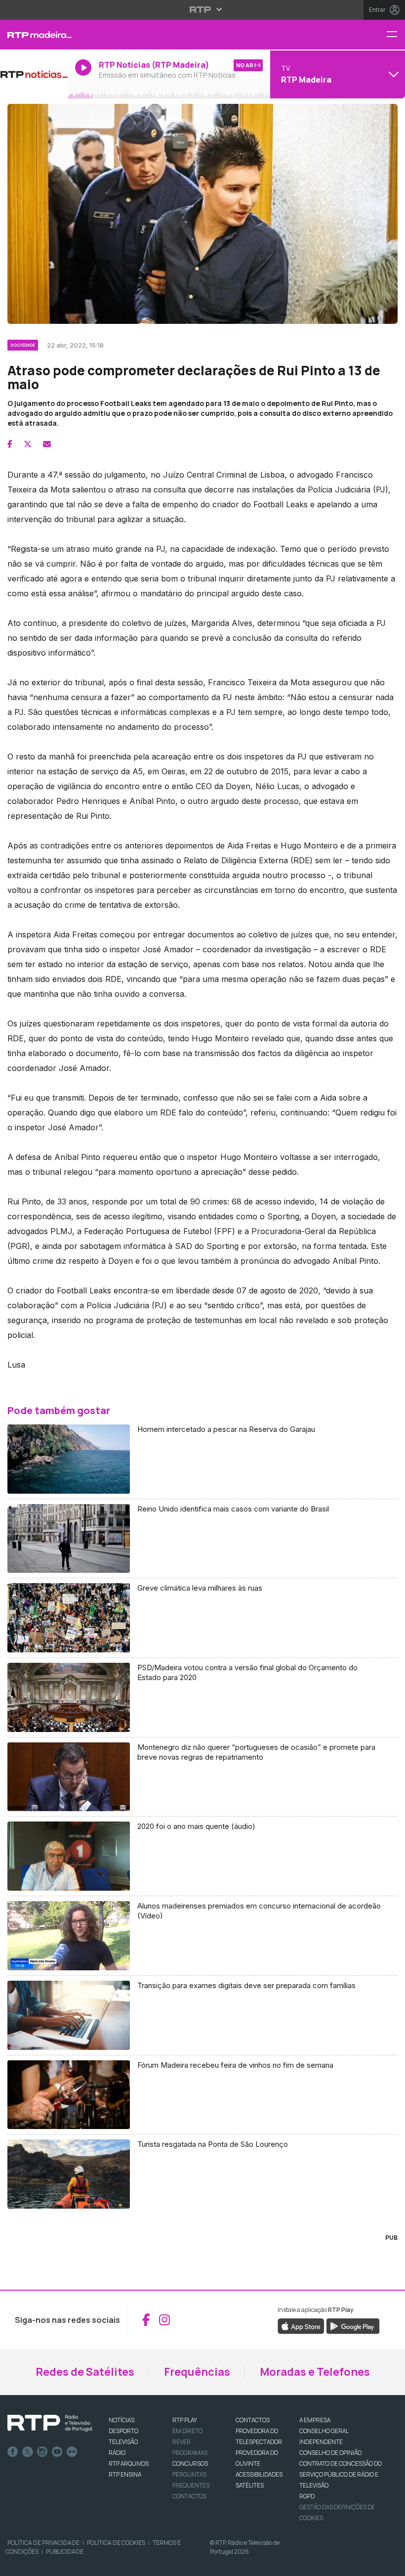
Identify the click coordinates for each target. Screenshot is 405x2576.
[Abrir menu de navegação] (396, 35)
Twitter (28, 2452)
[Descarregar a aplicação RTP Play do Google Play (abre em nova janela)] (353, 2325)
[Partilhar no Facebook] (10, 444)
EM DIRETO (187, 2431)
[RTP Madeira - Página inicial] (34, 35)
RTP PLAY (185, 2420)
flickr (72, 2452)
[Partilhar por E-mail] (47, 444)
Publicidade (65, 2552)
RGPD (307, 2496)
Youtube (57, 2452)
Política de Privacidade (43, 2543)
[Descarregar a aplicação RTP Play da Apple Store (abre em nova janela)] (301, 2325)
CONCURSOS (190, 2464)
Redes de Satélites (85, 2372)
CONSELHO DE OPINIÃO (330, 2453)
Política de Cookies (116, 2543)
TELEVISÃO (123, 2442)
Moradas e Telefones (315, 2372)
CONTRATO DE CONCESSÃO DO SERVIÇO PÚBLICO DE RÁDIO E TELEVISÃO (341, 2474)
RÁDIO (117, 2453)
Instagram (42, 2452)
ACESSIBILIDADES (259, 2474)
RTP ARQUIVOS (129, 2464)
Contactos (189, 2496)
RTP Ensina (125, 2474)
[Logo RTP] (50, 2423)
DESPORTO (123, 2431)
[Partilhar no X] (28, 444)
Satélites (250, 2485)
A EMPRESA (315, 2420)
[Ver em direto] (34, 74)
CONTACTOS (253, 2420)
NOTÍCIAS (121, 2420)
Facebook (13, 2452)
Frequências (197, 2372)
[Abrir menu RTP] (203, 9)
